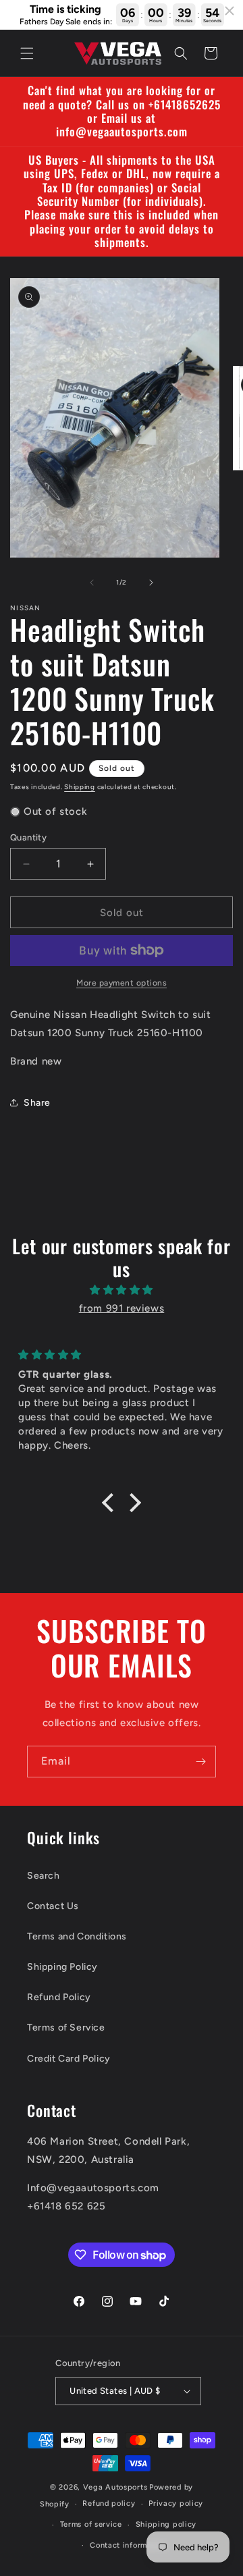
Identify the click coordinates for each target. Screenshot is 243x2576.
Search (44, 1876)
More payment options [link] (122, 983)
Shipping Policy (62, 1967)
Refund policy (109, 2503)
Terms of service (91, 2524)
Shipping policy (166, 2524)
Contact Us (53, 1906)
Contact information (128, 2545)
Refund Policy (59, 1997)
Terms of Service (66, 2028)
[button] (27, 53)
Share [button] (37, 1103)
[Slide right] (151, 583)
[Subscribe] (200, 1762)
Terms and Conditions (77, 1936)
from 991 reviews (122, 1308)
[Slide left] (92, 583)
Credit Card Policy (69, 2059)
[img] (122, 1290)
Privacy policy (176, 2503)
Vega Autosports (115, 2487)
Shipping (80, 787)
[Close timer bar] (230, 11)
